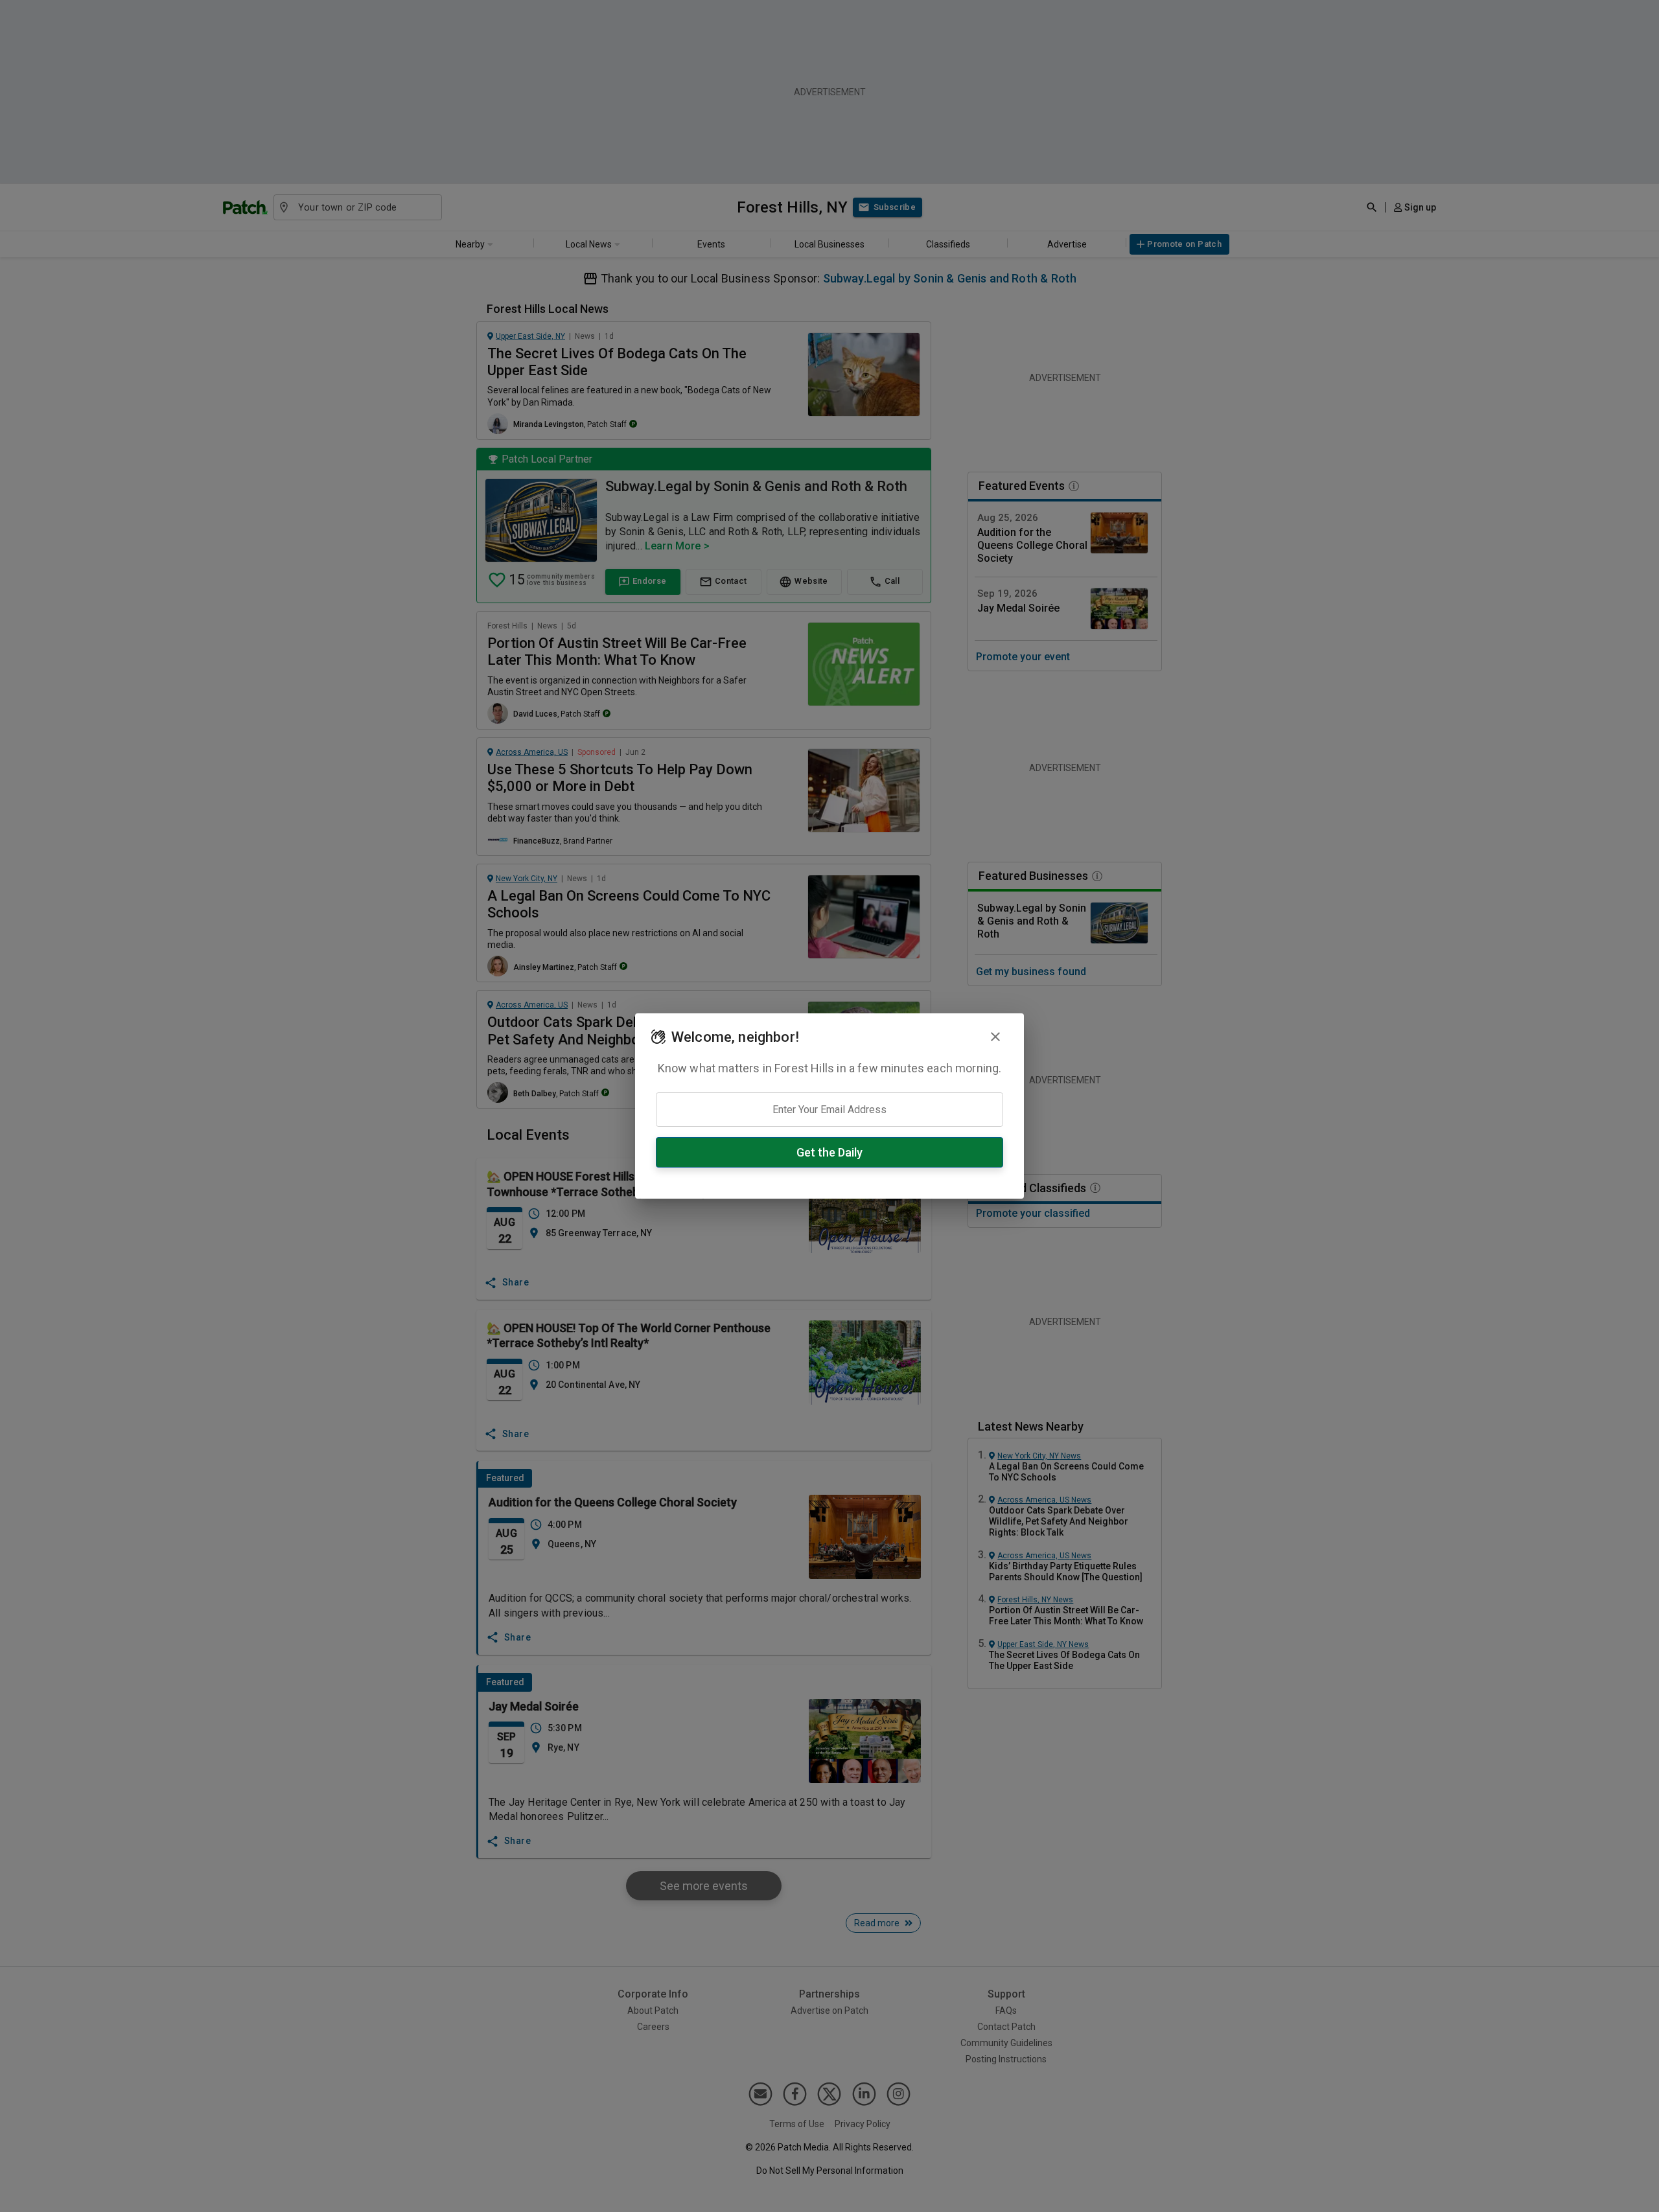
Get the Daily (829, 1152)
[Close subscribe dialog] (995, 1037)
